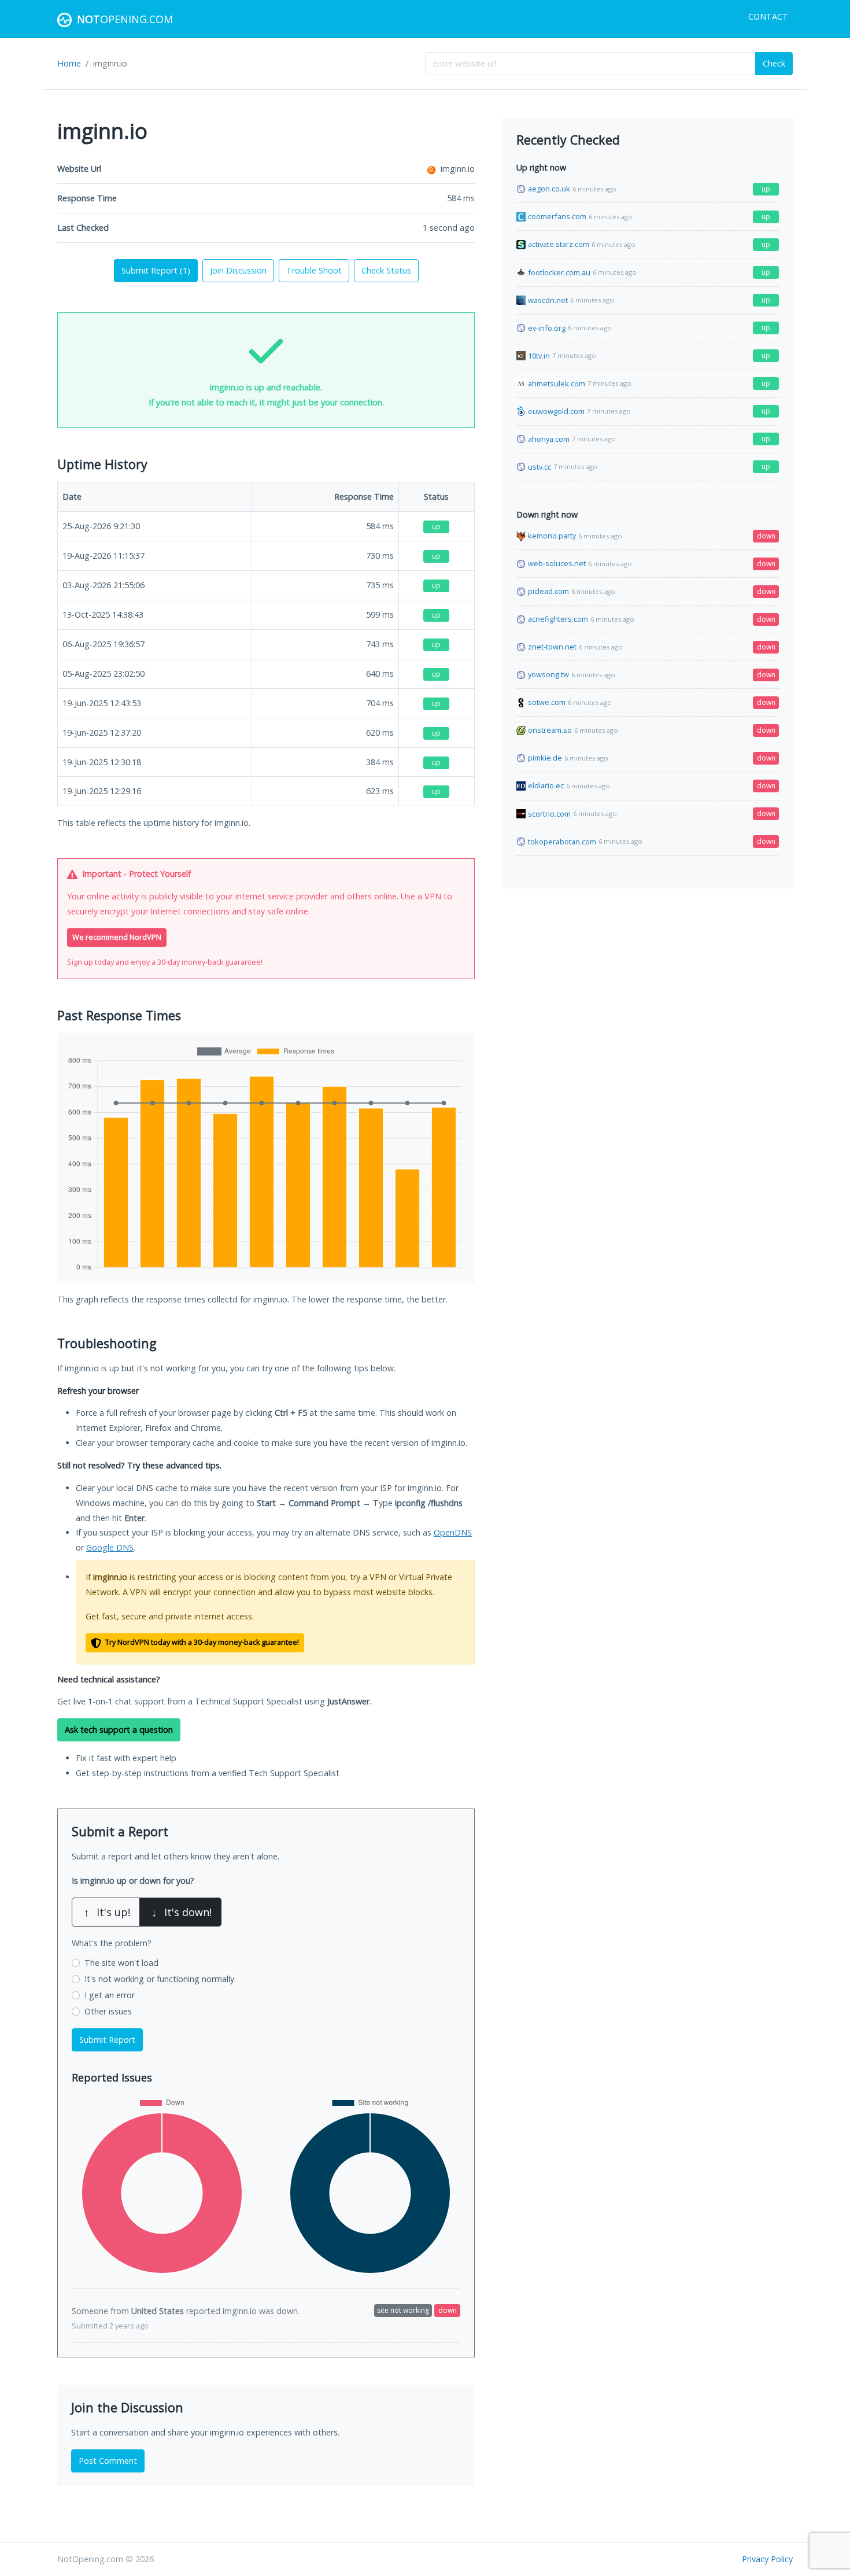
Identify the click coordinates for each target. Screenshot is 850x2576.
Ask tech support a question (119, 1730)
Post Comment (108, 2461)
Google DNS (110, 1547)
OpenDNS (453, 1532)
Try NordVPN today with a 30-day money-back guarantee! (201, 1642)
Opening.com (125, 19)
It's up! (107, 1912)
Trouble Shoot (314, 270)
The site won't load (121, 1963)
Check (774, 63)
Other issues (108, 2011)
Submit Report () (156, 270)
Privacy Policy (767, 2559)
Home (69, 63)
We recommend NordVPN (117, 937)
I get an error (110, 1995)
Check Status (386, 270)
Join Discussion (238, 270)
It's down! (182, 1912)
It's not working (159, 1979)
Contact (768, 16)
